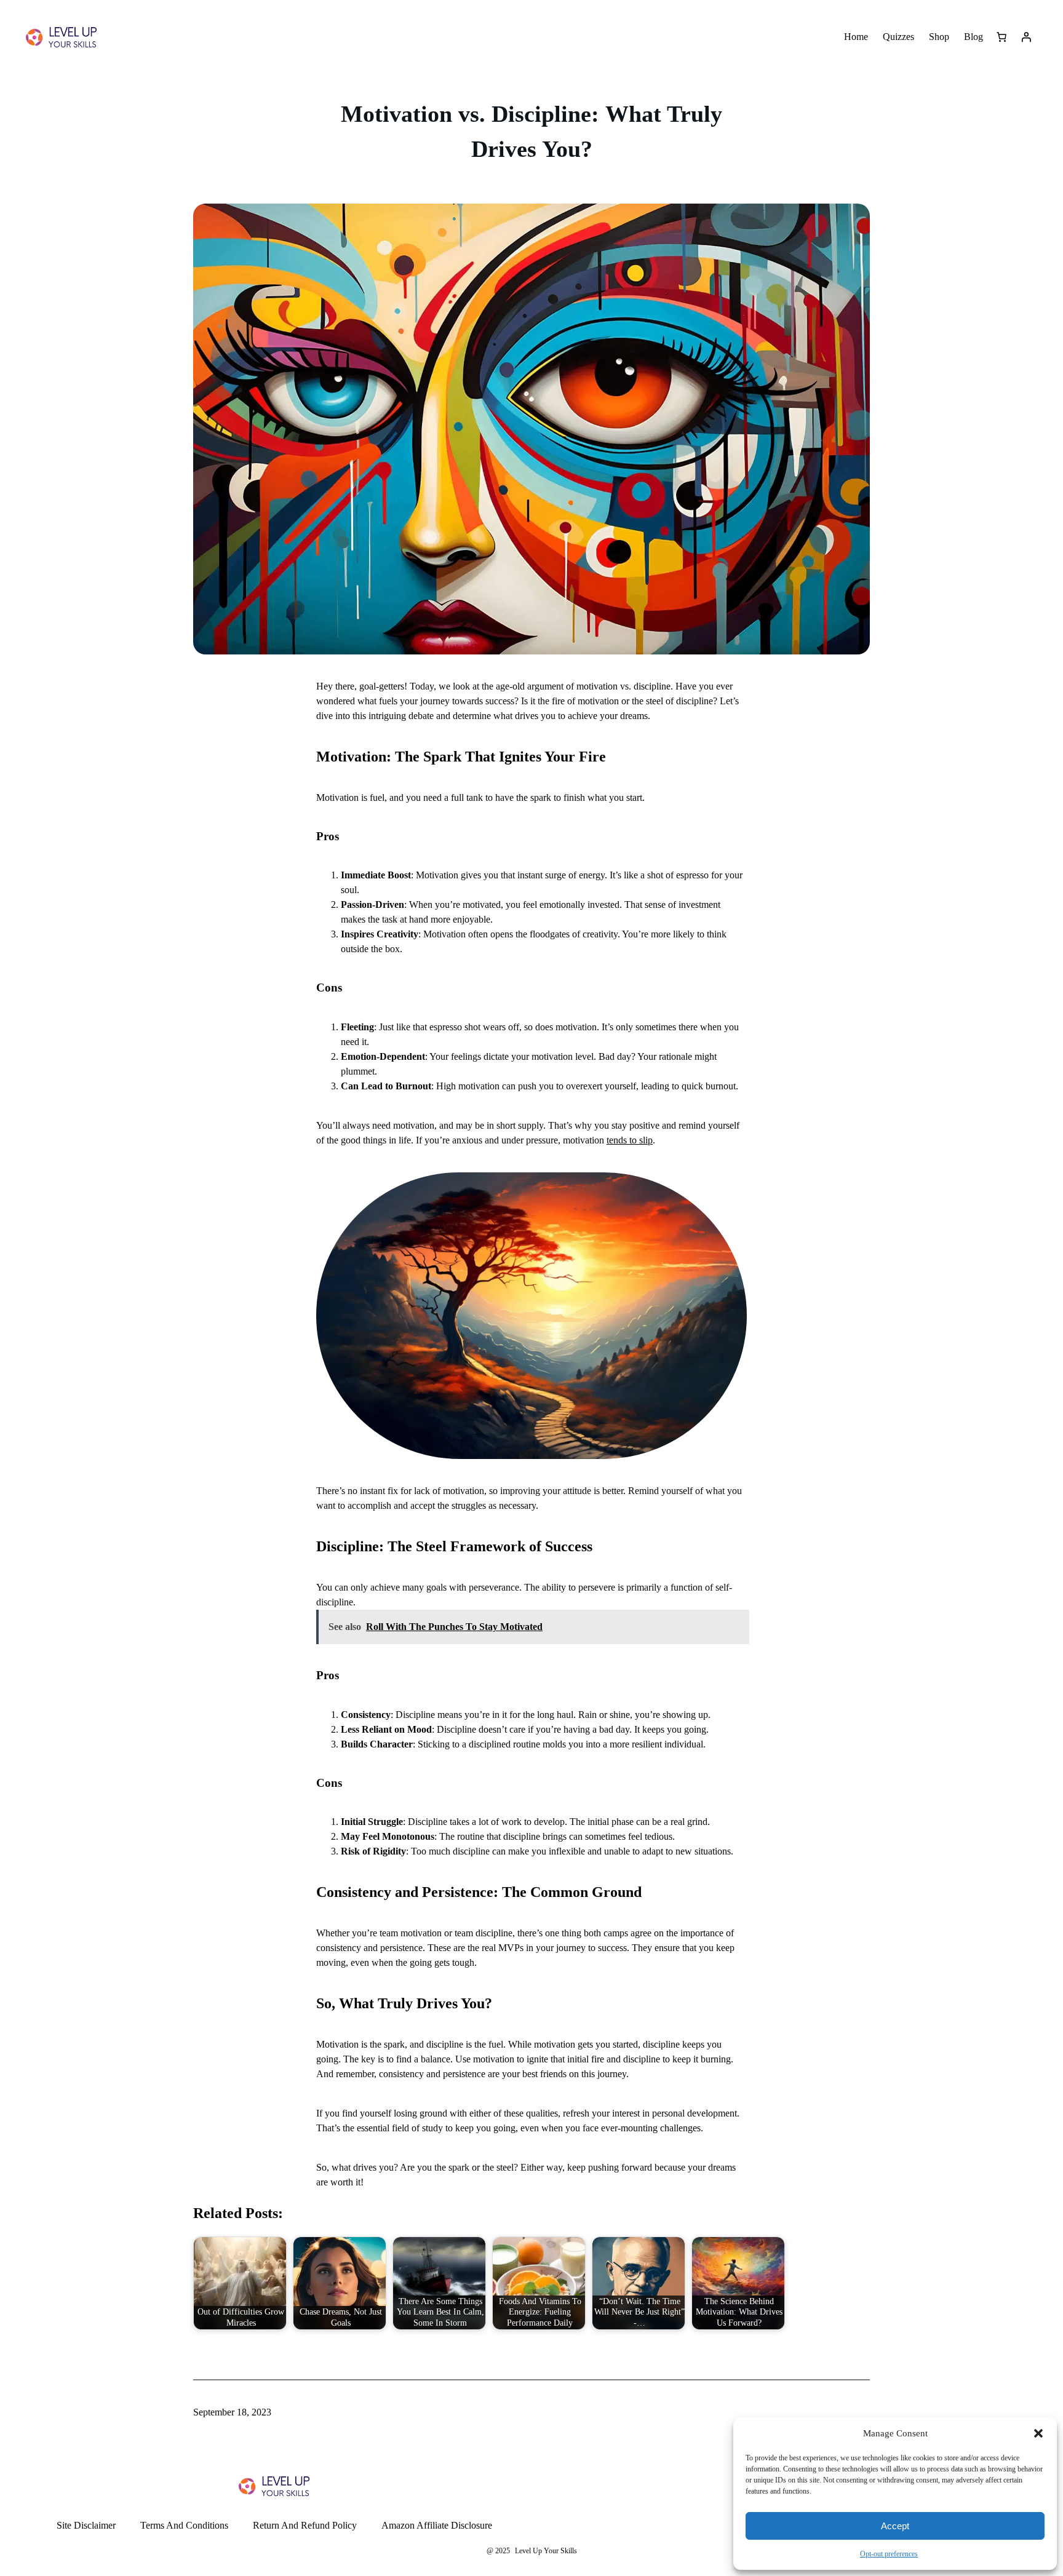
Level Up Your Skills (546, 2551)
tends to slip (630, 1140)
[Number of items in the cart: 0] (1001, 37)
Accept (895, 2526)
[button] (1038, 2433)
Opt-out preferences (889, 2554)
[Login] (1026, 37)
